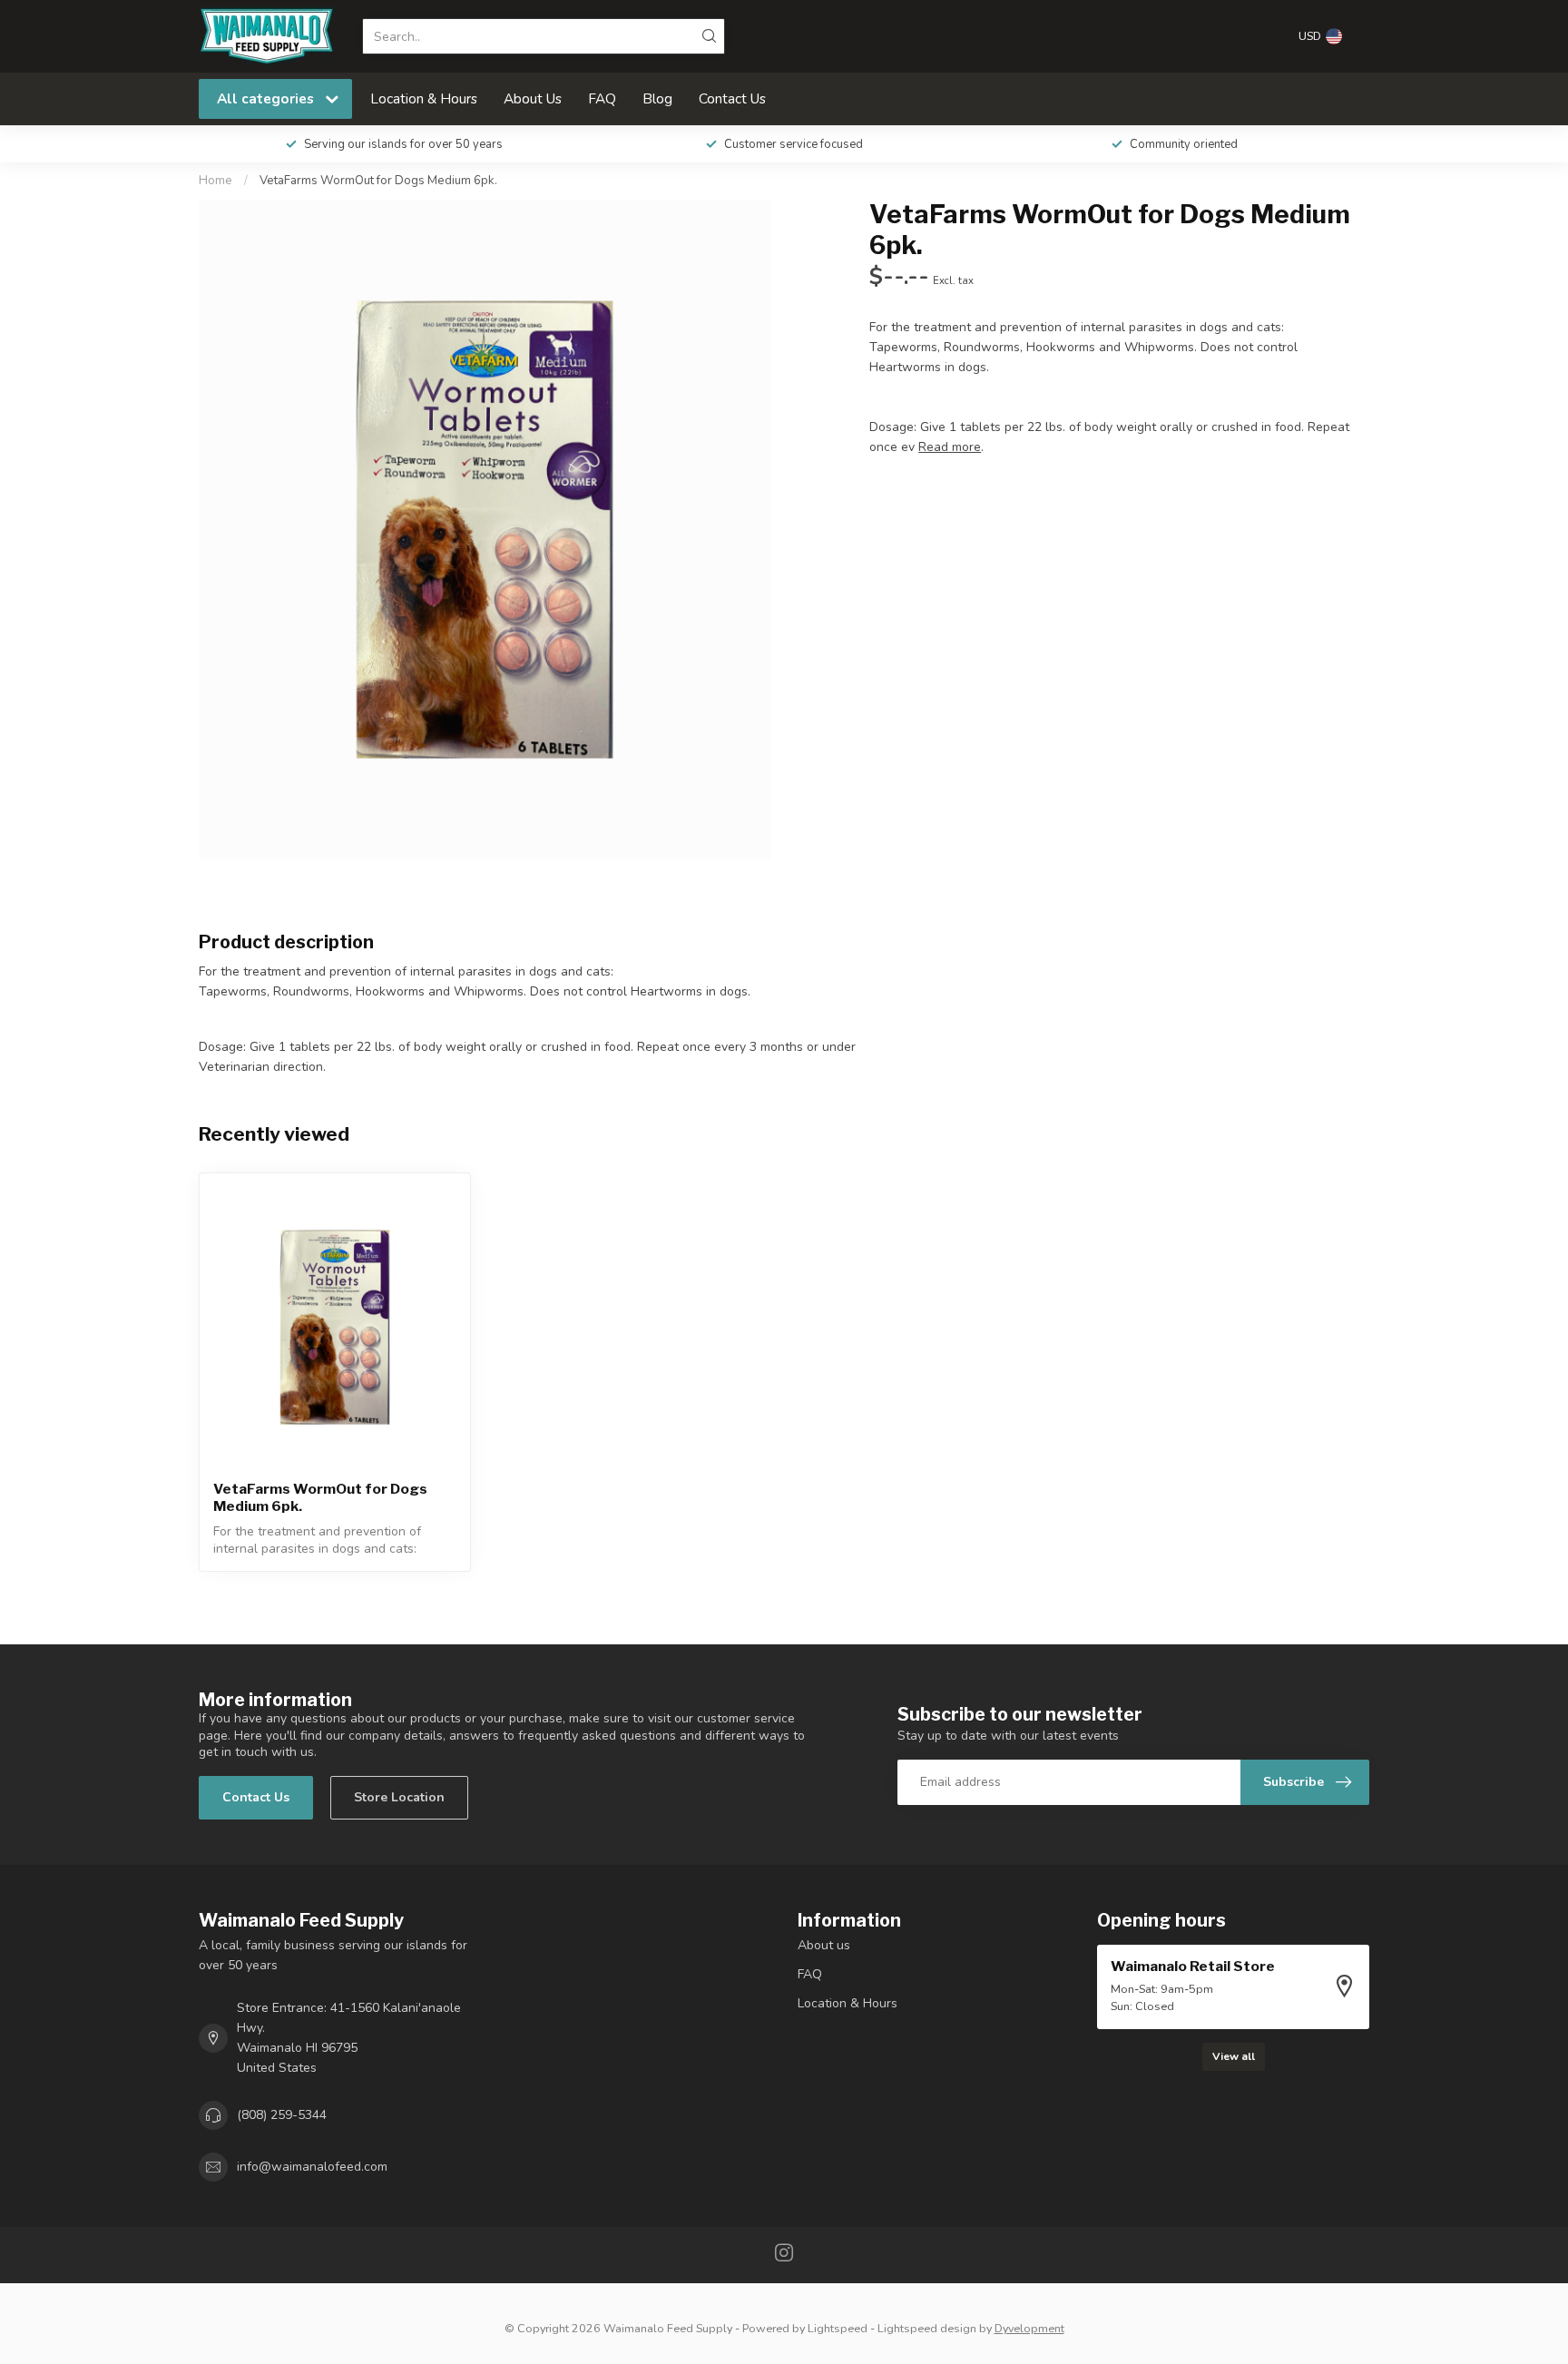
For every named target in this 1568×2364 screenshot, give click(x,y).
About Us (533, 98)
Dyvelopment (1029, 2328)
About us (824, 1945)
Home (216, 181)
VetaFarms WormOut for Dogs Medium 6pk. (378, 181)
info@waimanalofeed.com (312, 2167)
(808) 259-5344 (282, 2115)
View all (1234, 2056)
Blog (657, 98)
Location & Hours (424, 98)
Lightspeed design (927, 2328)
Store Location (399, 1797)
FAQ (602, 98)
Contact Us (732, 98)
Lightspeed (838, 2328)
